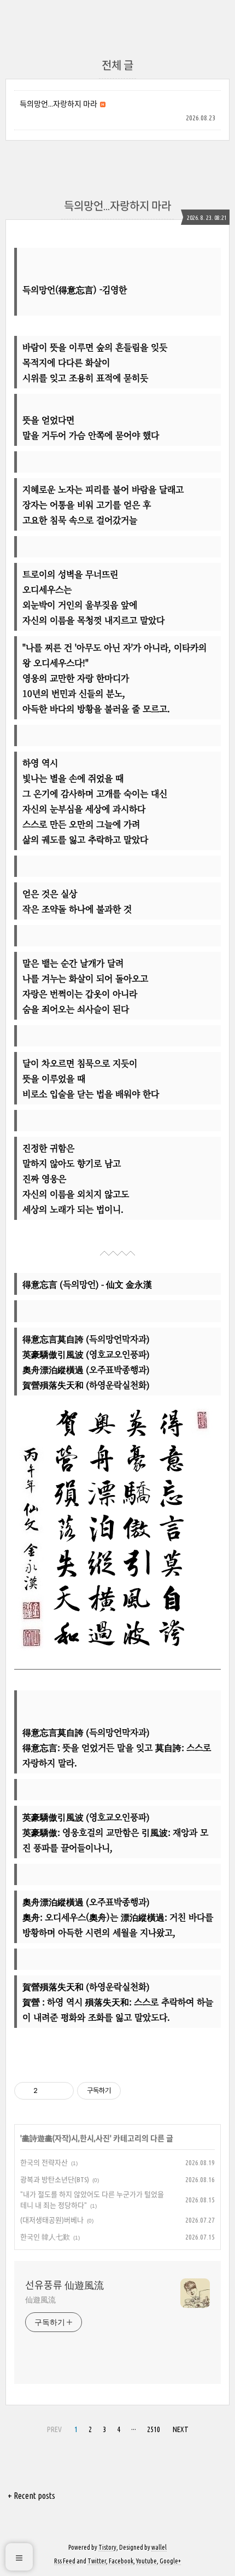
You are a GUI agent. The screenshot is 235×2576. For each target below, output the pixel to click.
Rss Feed (65, 2561)
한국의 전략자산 (44, 2162)
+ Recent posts (31, 2496)
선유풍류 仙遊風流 (64, 2285)
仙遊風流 (40, 2300)
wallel (159, 2547)
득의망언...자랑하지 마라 (58, 104)
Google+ (170, 2561)
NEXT (181, 2429)
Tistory (107, 2547)
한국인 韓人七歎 (45, 2237)
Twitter (97, 2561)
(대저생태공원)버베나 (52, 2220)
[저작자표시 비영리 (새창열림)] (131, 2091)
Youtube (146, 2561)
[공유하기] (48, 2091)
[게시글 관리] (61, 2091)
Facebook (121, 2561)
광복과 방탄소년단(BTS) (55, 2179)
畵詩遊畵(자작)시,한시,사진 (66, 2138)
